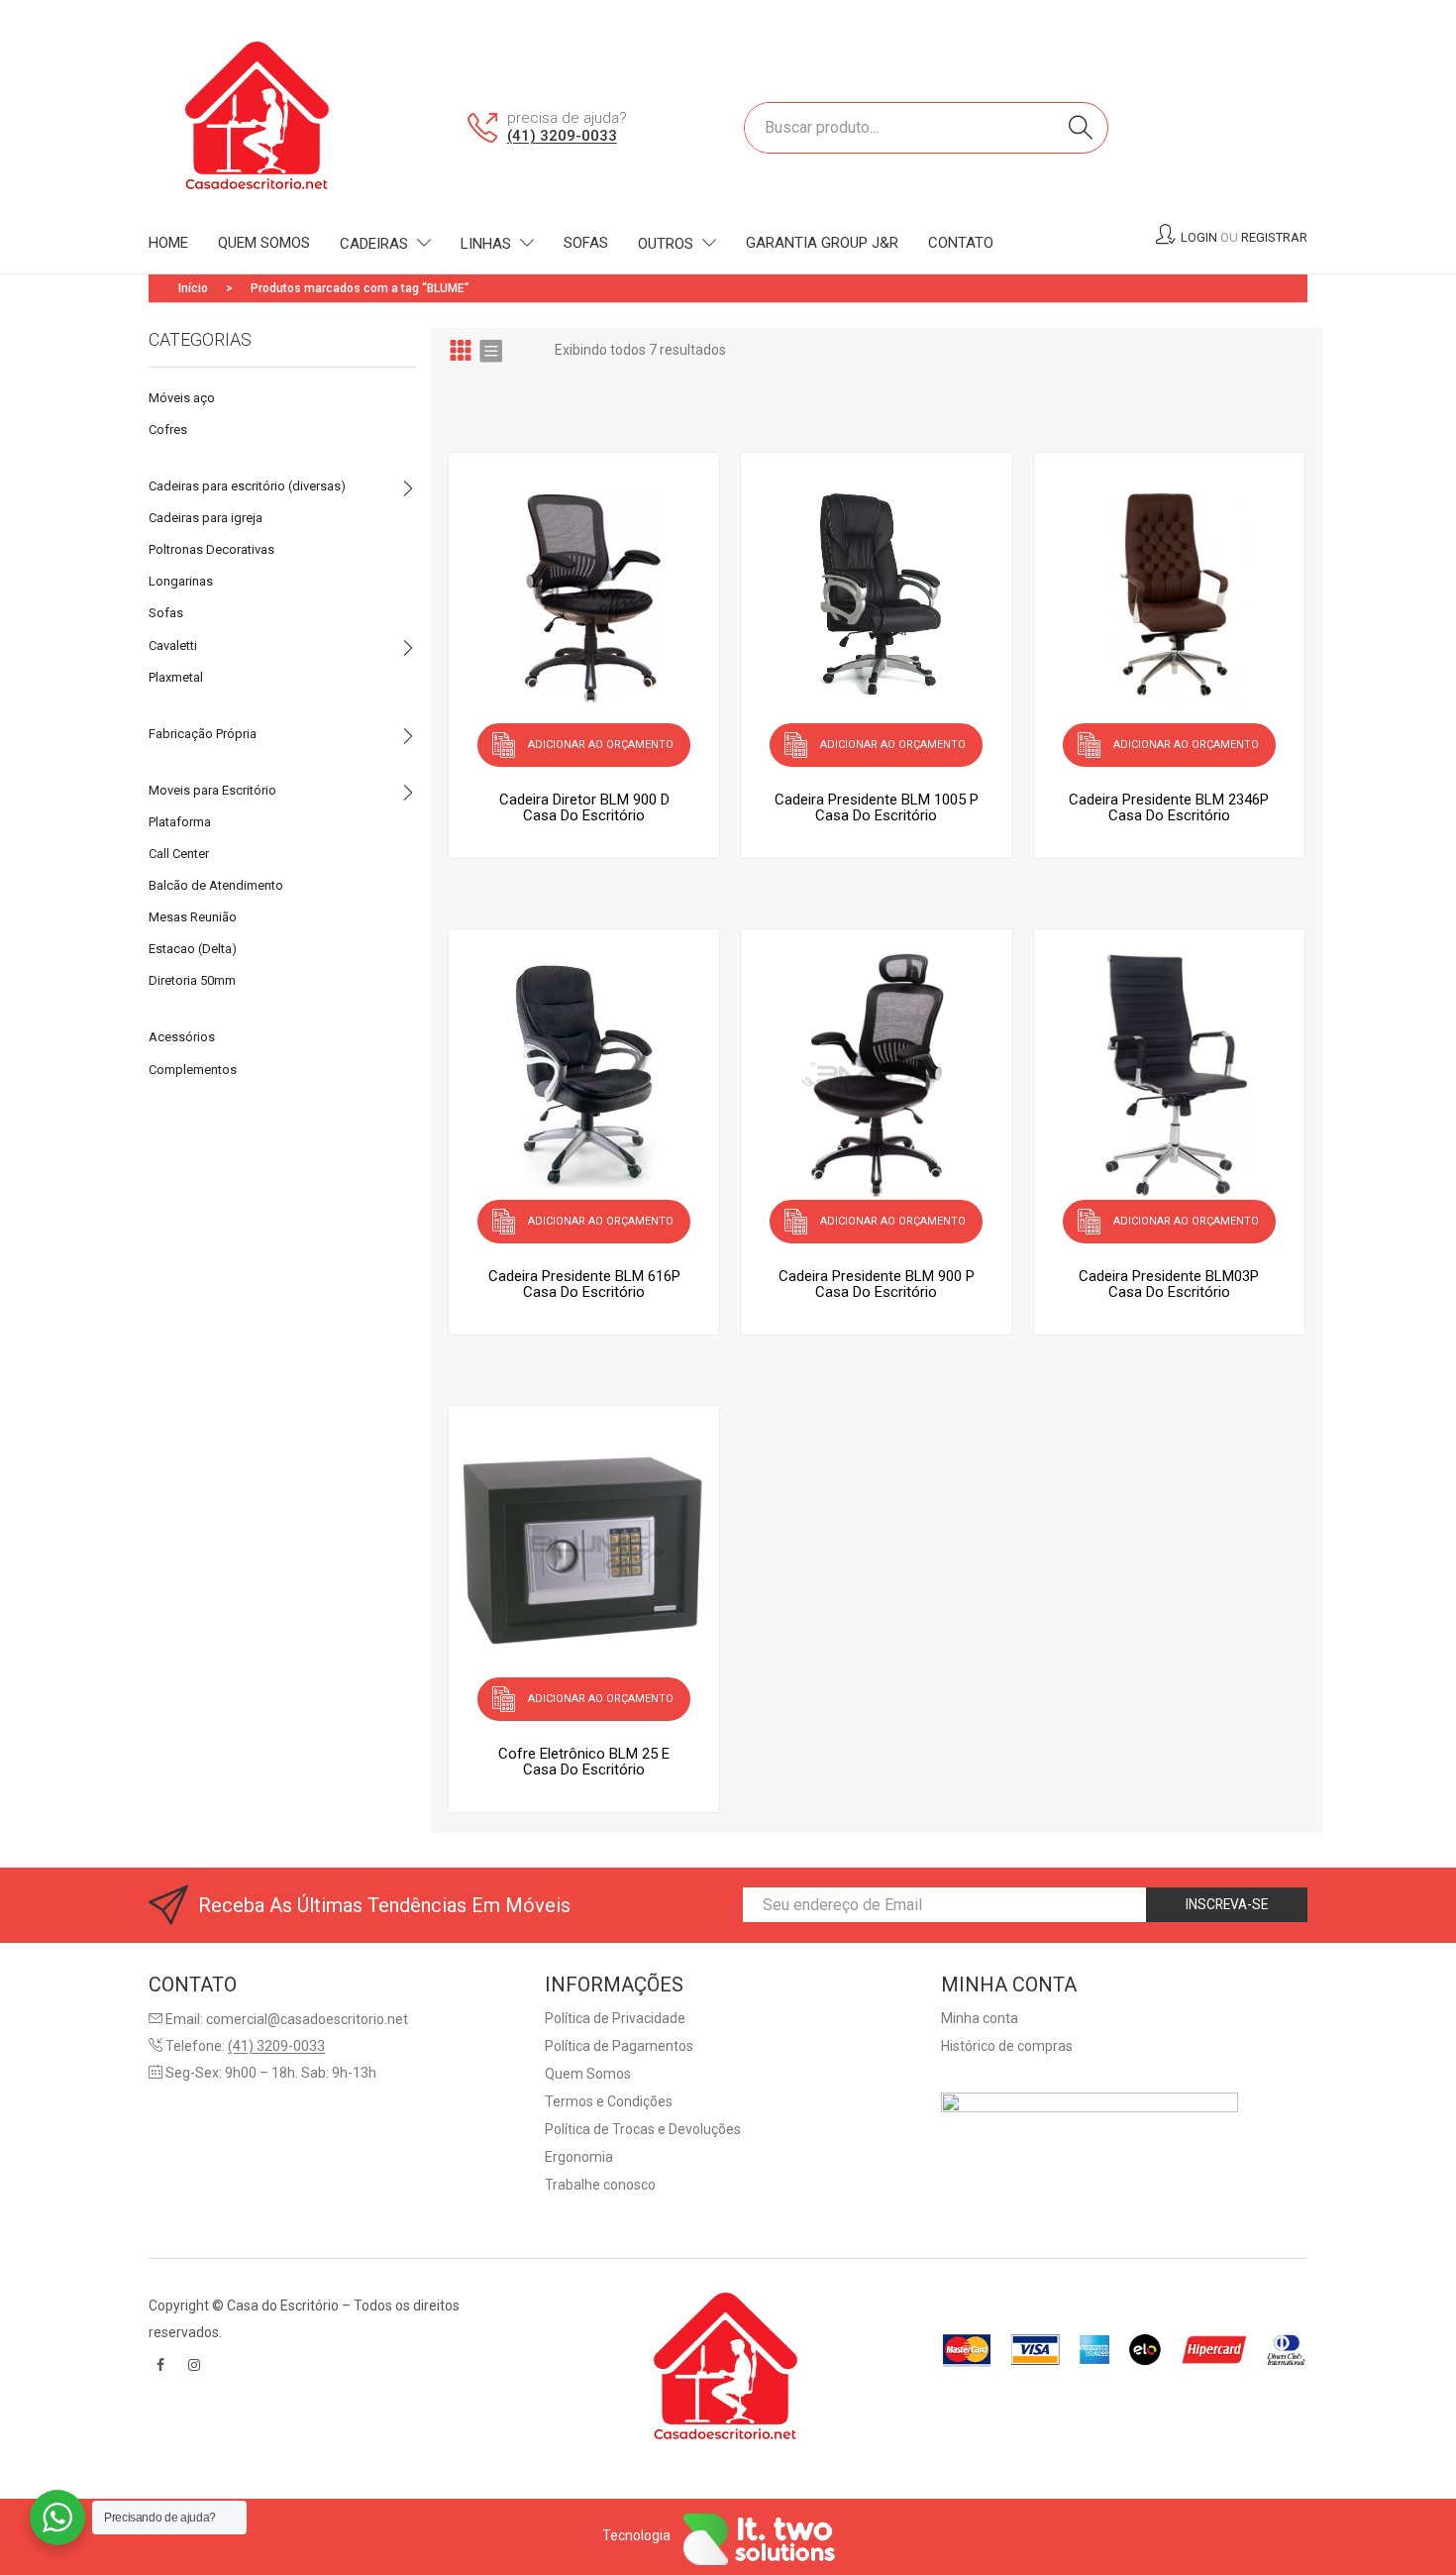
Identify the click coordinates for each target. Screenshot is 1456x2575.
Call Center (179, 854)
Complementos (193, 1070)
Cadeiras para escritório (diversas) (247, 486)
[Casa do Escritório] (260, 126)
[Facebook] (160, 2365)
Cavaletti (173, 645)
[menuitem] (168, 244)
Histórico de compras (1007, 2046)
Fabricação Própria (203, 734)
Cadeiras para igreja (206, 518)
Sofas (166, 613)
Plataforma (180, 822)
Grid (461, 350)
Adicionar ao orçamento (601, 745)
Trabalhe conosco (600, 2185)
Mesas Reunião (193, 917)
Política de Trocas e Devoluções (643, 2129)
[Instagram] (194, 2365)
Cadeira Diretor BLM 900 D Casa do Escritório (584, 807)
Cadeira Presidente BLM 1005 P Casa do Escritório (877, 807)
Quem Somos (588, 2074)
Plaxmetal (176, 677)
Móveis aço (182, 398)
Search (1081, 128)
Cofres (168, 429)
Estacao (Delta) (193, 949)
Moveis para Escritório (212, 790)
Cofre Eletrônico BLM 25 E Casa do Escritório (584, 1762)
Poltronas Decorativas (211, 549)
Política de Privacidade (615, 2018)
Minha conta (980, 2018)
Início (193, 288)
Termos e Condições (609, 2101)
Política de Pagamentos (619, 2046)
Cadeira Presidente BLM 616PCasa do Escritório (584, 1284)
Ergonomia (579, 2157)
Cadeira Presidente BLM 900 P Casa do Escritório (877, 1284)
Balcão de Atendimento (216, 885)
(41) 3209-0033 (562, 136)
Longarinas (181, 581)
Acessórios (182, 1037)
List (490, 350)
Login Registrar (1244, 237)
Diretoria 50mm (192, 980)
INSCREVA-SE (1227, 1904)
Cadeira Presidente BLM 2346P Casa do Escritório (1169, 807)
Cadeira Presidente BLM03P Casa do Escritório (1169, 1284)
